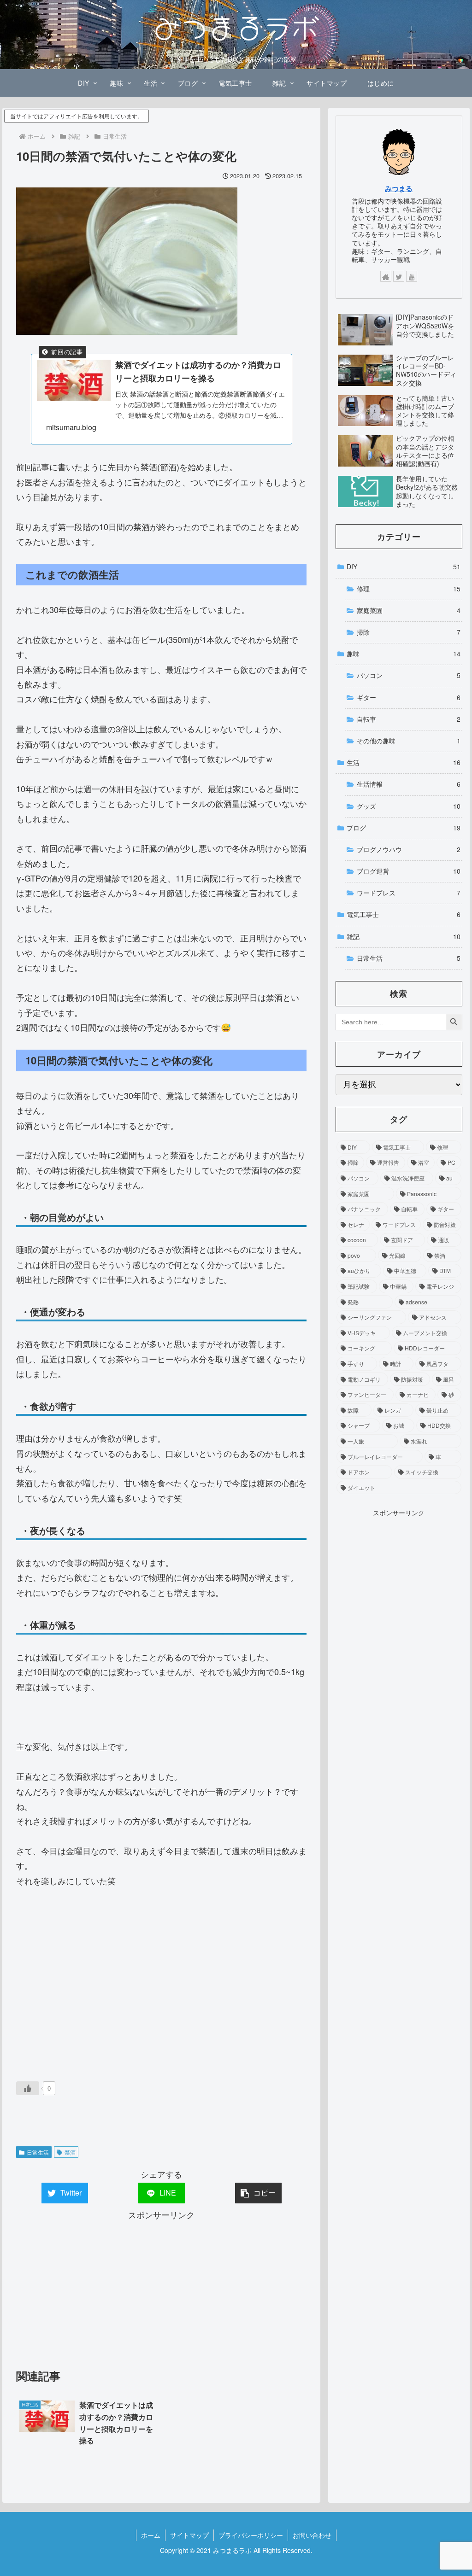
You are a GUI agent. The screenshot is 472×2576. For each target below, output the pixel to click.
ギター (408, 697)
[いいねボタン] (28, 2088)
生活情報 (408, 784)
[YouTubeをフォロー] (412, 276)
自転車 (408, 719)
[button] (258, 2193)
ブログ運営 (408, 871)
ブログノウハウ (408, 849)
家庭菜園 (408, 610)
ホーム (151, 2535)
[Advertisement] (161, 1982)
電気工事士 (403, 914)
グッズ (408, 806)
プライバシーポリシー (251, 2535)
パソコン (408, 675)
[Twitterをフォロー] (399, 276)
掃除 (408, 632)
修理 (408, 589)
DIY (403, 567)
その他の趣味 (408, 741)
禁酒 (70, 2152)
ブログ (403, 828)
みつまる (399, 188)
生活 (403, 762)
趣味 (403, 654)
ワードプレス (408, 893)
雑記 (403, 936)
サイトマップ (189, 2535)
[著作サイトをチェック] (386, 276)
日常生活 (38, 2152)
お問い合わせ (312, 2535)
